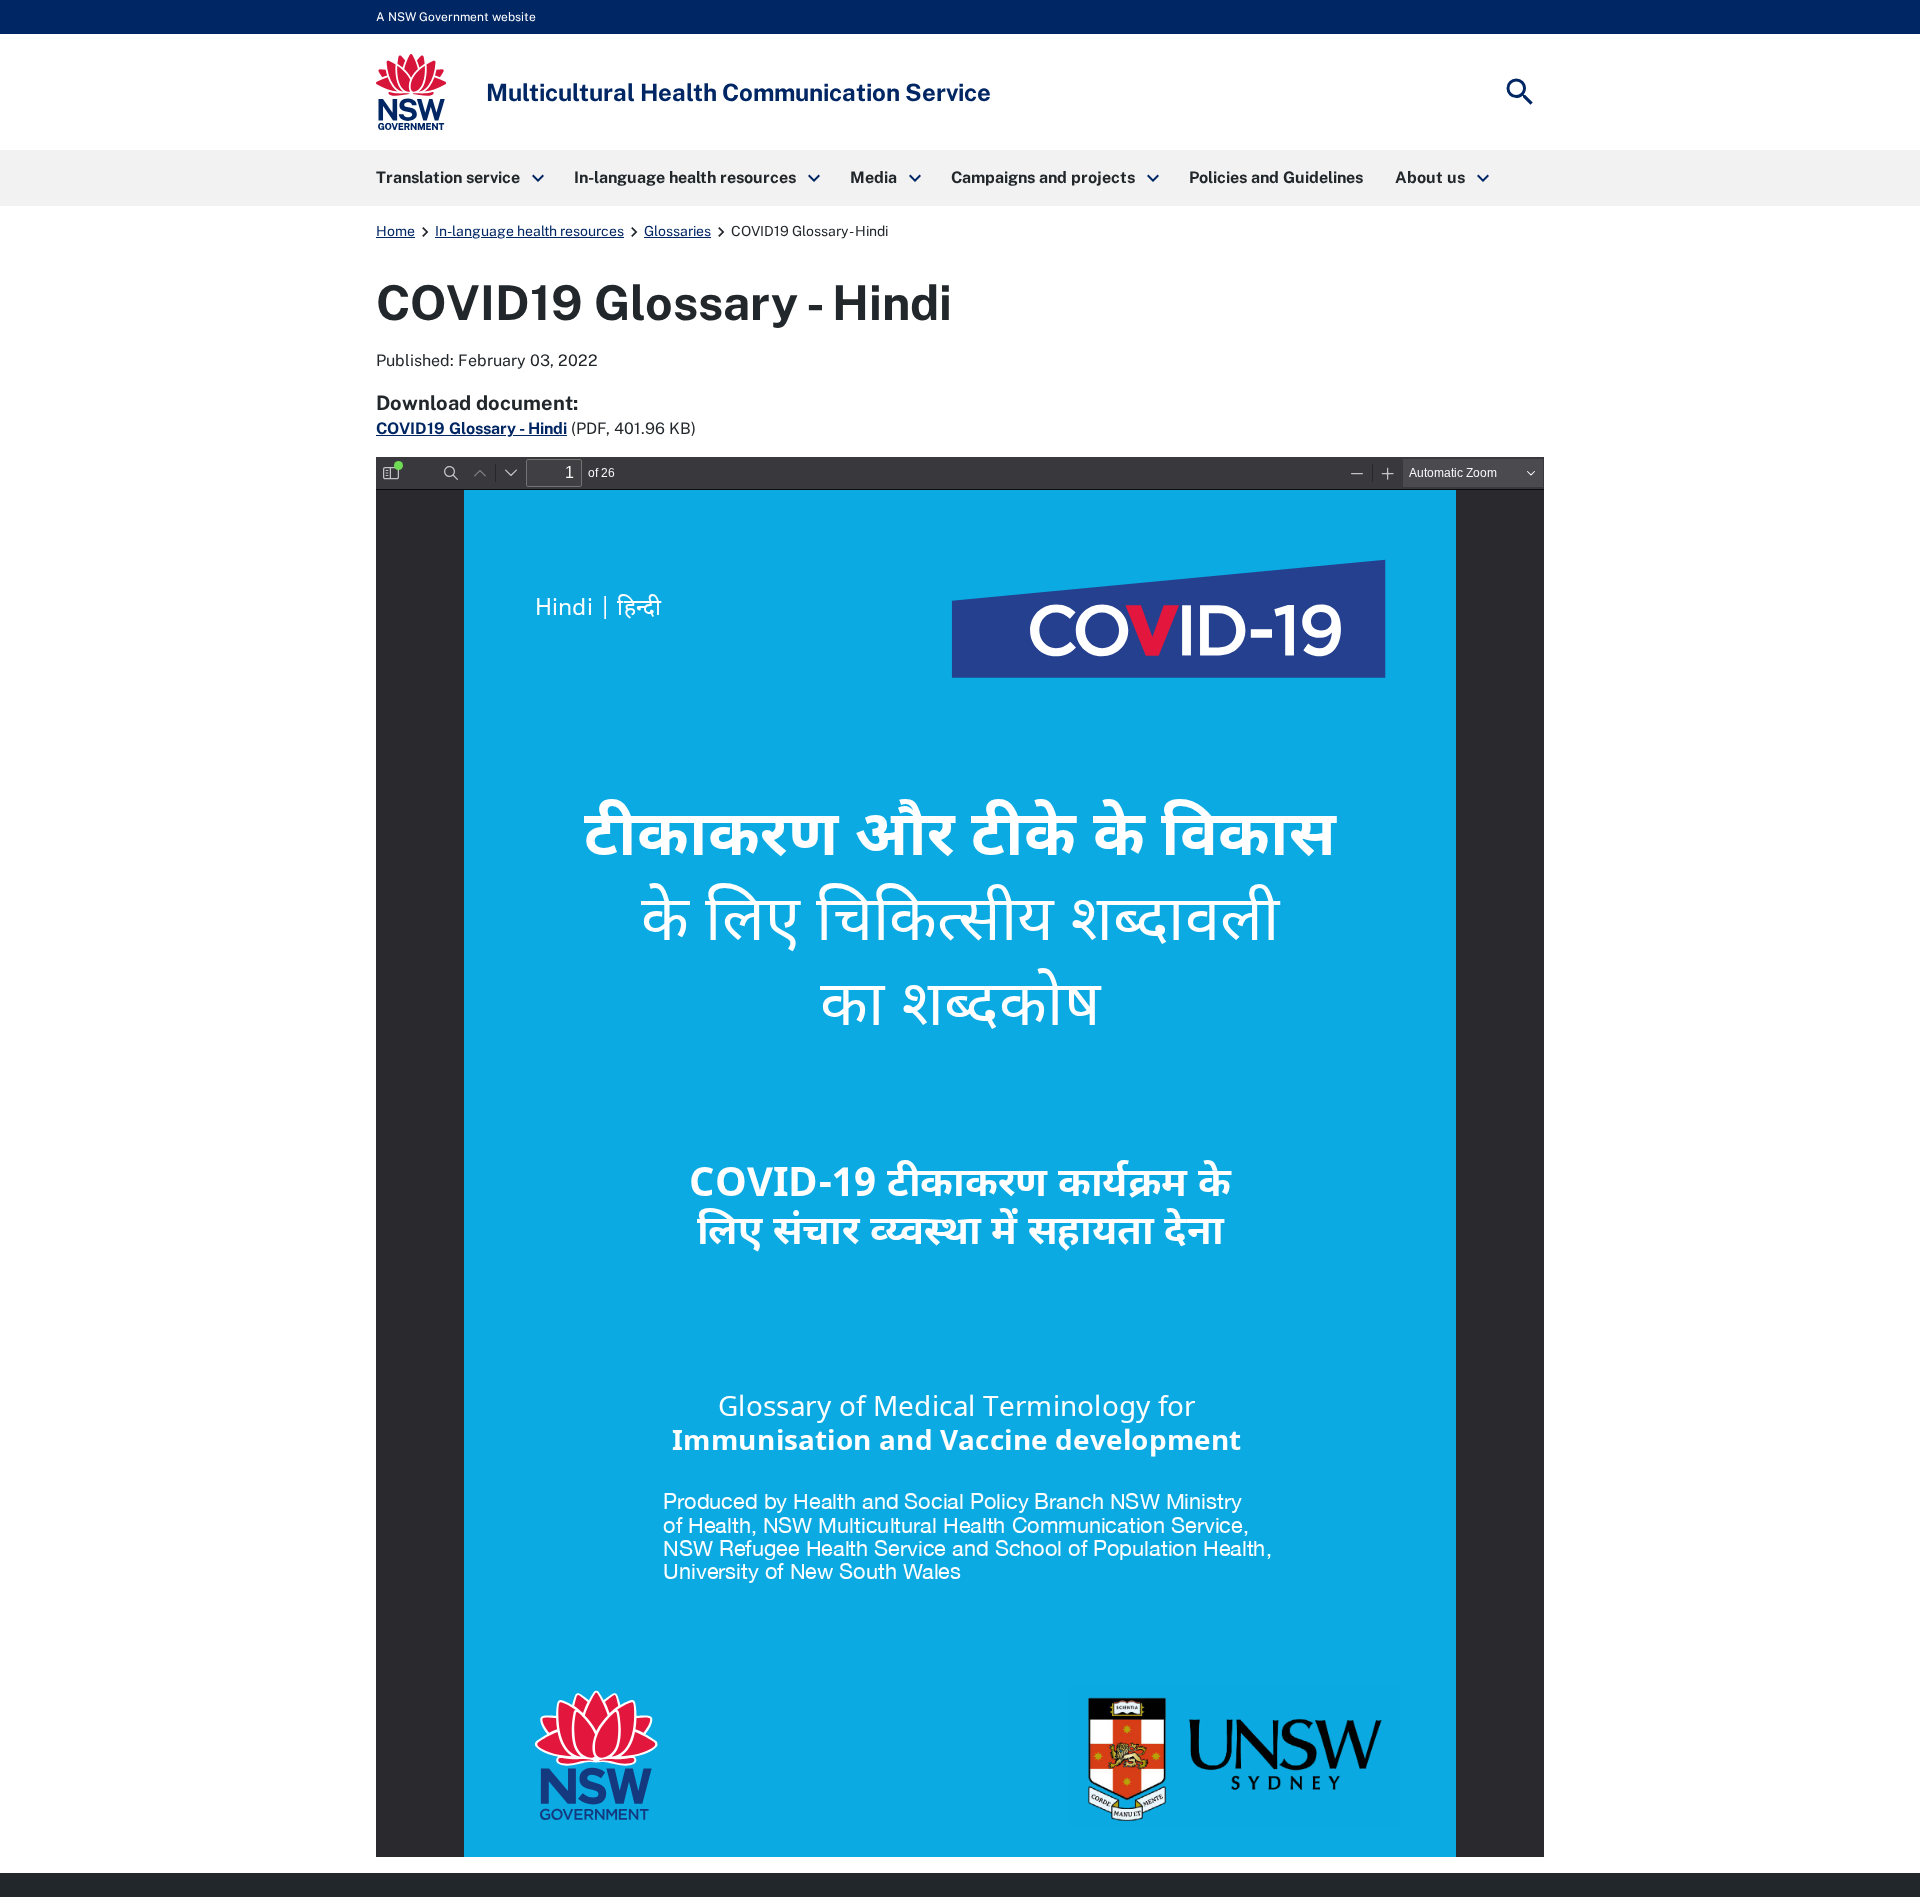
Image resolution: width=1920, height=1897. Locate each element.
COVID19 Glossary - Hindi (471, 428)
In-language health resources (529, 231)
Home (395, 231)
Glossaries (677, 231)
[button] (459, 178)
